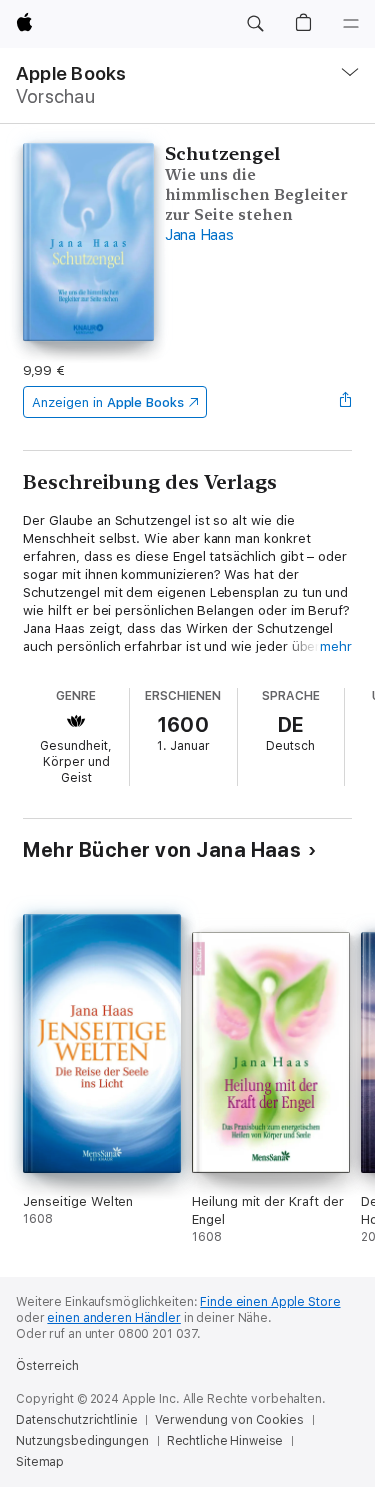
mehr (336, 646)
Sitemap (40, 1462)
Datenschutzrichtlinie (76, 1420)
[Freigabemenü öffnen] (346, 402)
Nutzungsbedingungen (82, 1441)
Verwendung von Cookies (229, 1420)
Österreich (47, 1366)
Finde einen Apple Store (270, 1302)
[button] (255, 24)
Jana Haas (199, 235)
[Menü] (351, 24)
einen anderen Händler (113, 1318)
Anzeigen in (108, 402)
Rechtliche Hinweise (225, 1441)
